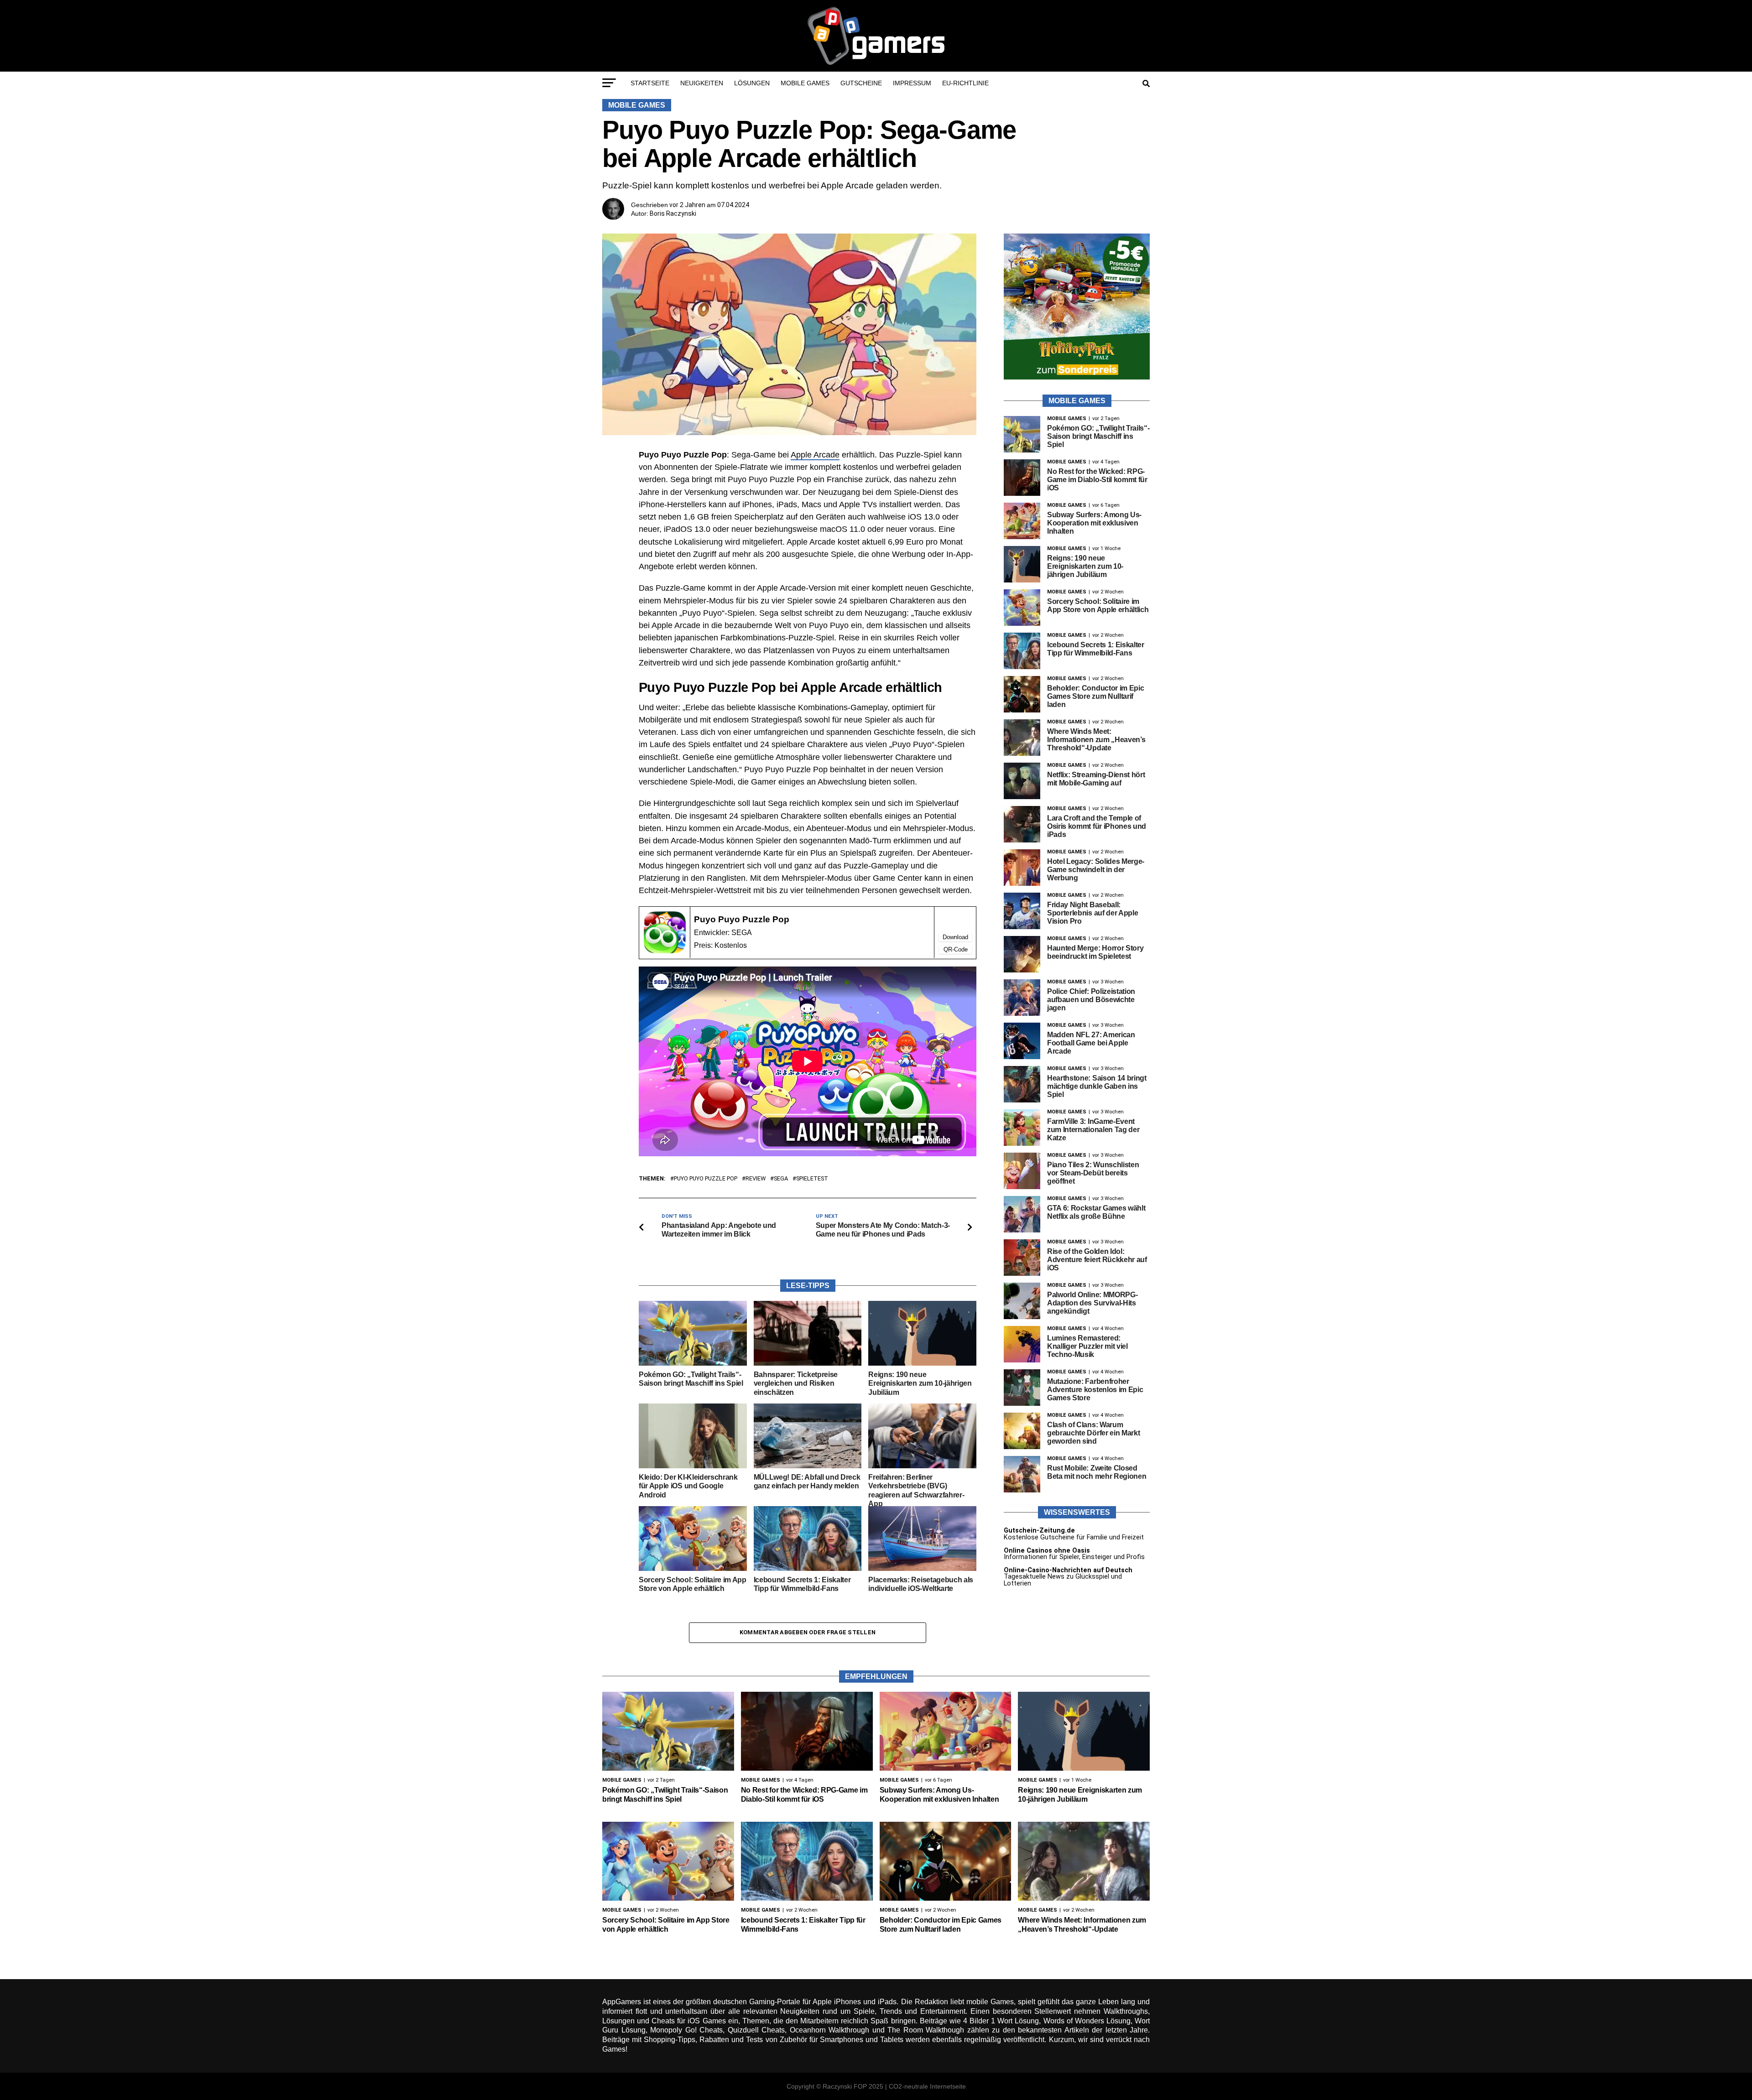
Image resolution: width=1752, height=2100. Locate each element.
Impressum (912, 83)
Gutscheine (861, 83)
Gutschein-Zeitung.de (1039, 1531)
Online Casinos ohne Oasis (1047, 1551)
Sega (781, 1179)
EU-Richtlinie (965, 83)
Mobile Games (805, 83)
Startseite (650, 83)
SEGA (742, 933)
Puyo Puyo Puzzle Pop (742, 919)
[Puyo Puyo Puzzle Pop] (665, 951)
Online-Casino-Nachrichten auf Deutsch (1068, 1570)
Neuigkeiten (702, 83)
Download (955, 937)
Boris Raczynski (673, 213)
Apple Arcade (815, 455)
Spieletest (812, 1179)
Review (756, 1179)
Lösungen (752, 83)
